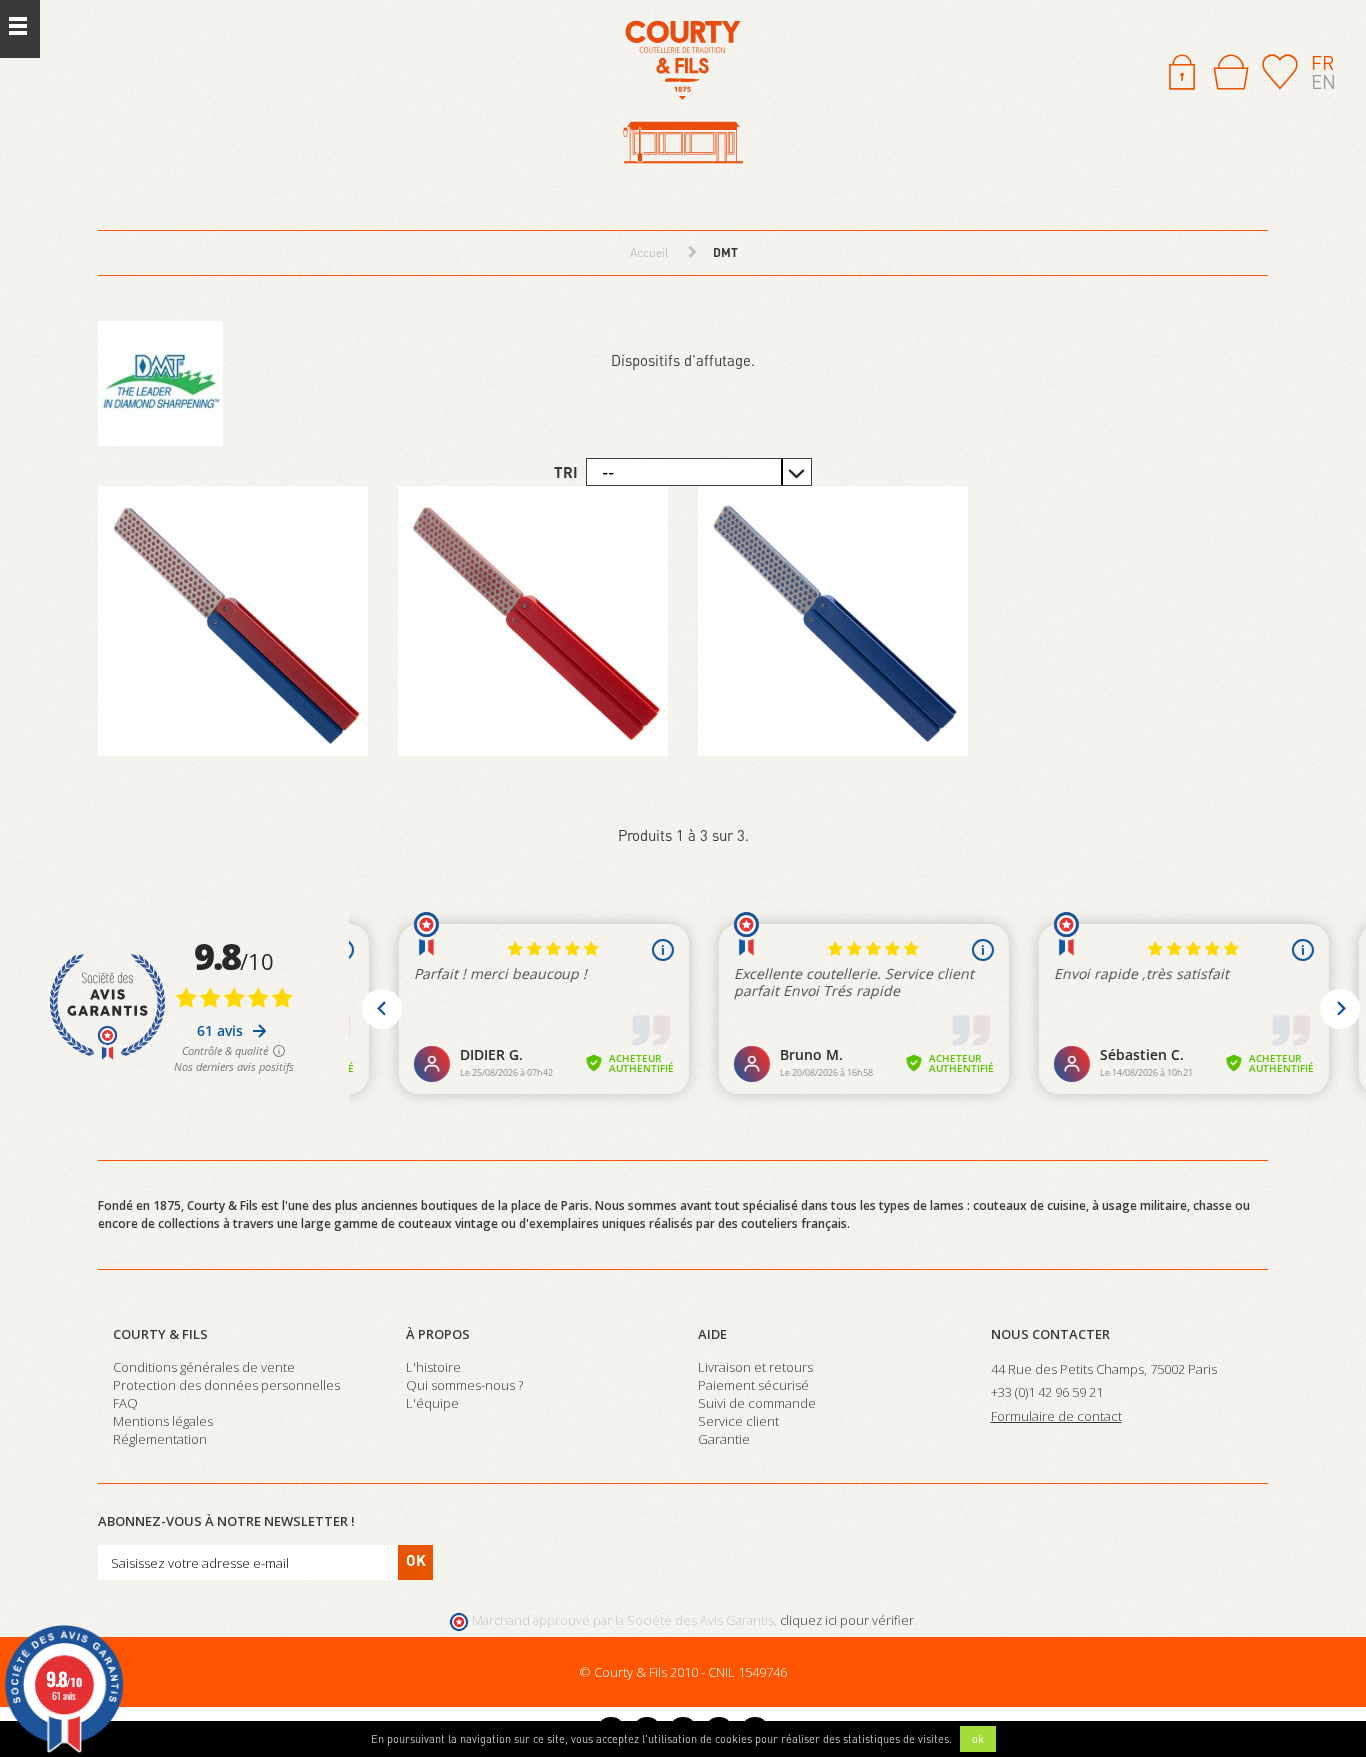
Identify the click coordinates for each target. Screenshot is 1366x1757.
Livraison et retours (755, 1367)
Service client (738, 1421)
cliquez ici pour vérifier (847, 1620)
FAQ (125, 1403)
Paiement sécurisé (753, 1385)
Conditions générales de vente (204, 1367)
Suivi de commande (757, 1403)
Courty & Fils (160, 1334)
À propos (438, 1334)
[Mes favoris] (1280, 70)
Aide (712, 1334)
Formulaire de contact (1056, 1416)
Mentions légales (163, 1421)
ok (978, 1739)
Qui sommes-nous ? (464, 1385)
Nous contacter (1050, 1334)
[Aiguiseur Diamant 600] (533, 621)
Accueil (649, 252)
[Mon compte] (1182, 70)
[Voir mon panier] (1231, 72)
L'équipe (432, 1403)
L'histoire (433, 1367)
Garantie (724, 1439)
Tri (566, 472)
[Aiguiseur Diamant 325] (833, 621)
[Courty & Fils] (683, 93)
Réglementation (160, 1439)
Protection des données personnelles (226, 1385)
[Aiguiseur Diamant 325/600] (233, 621)
